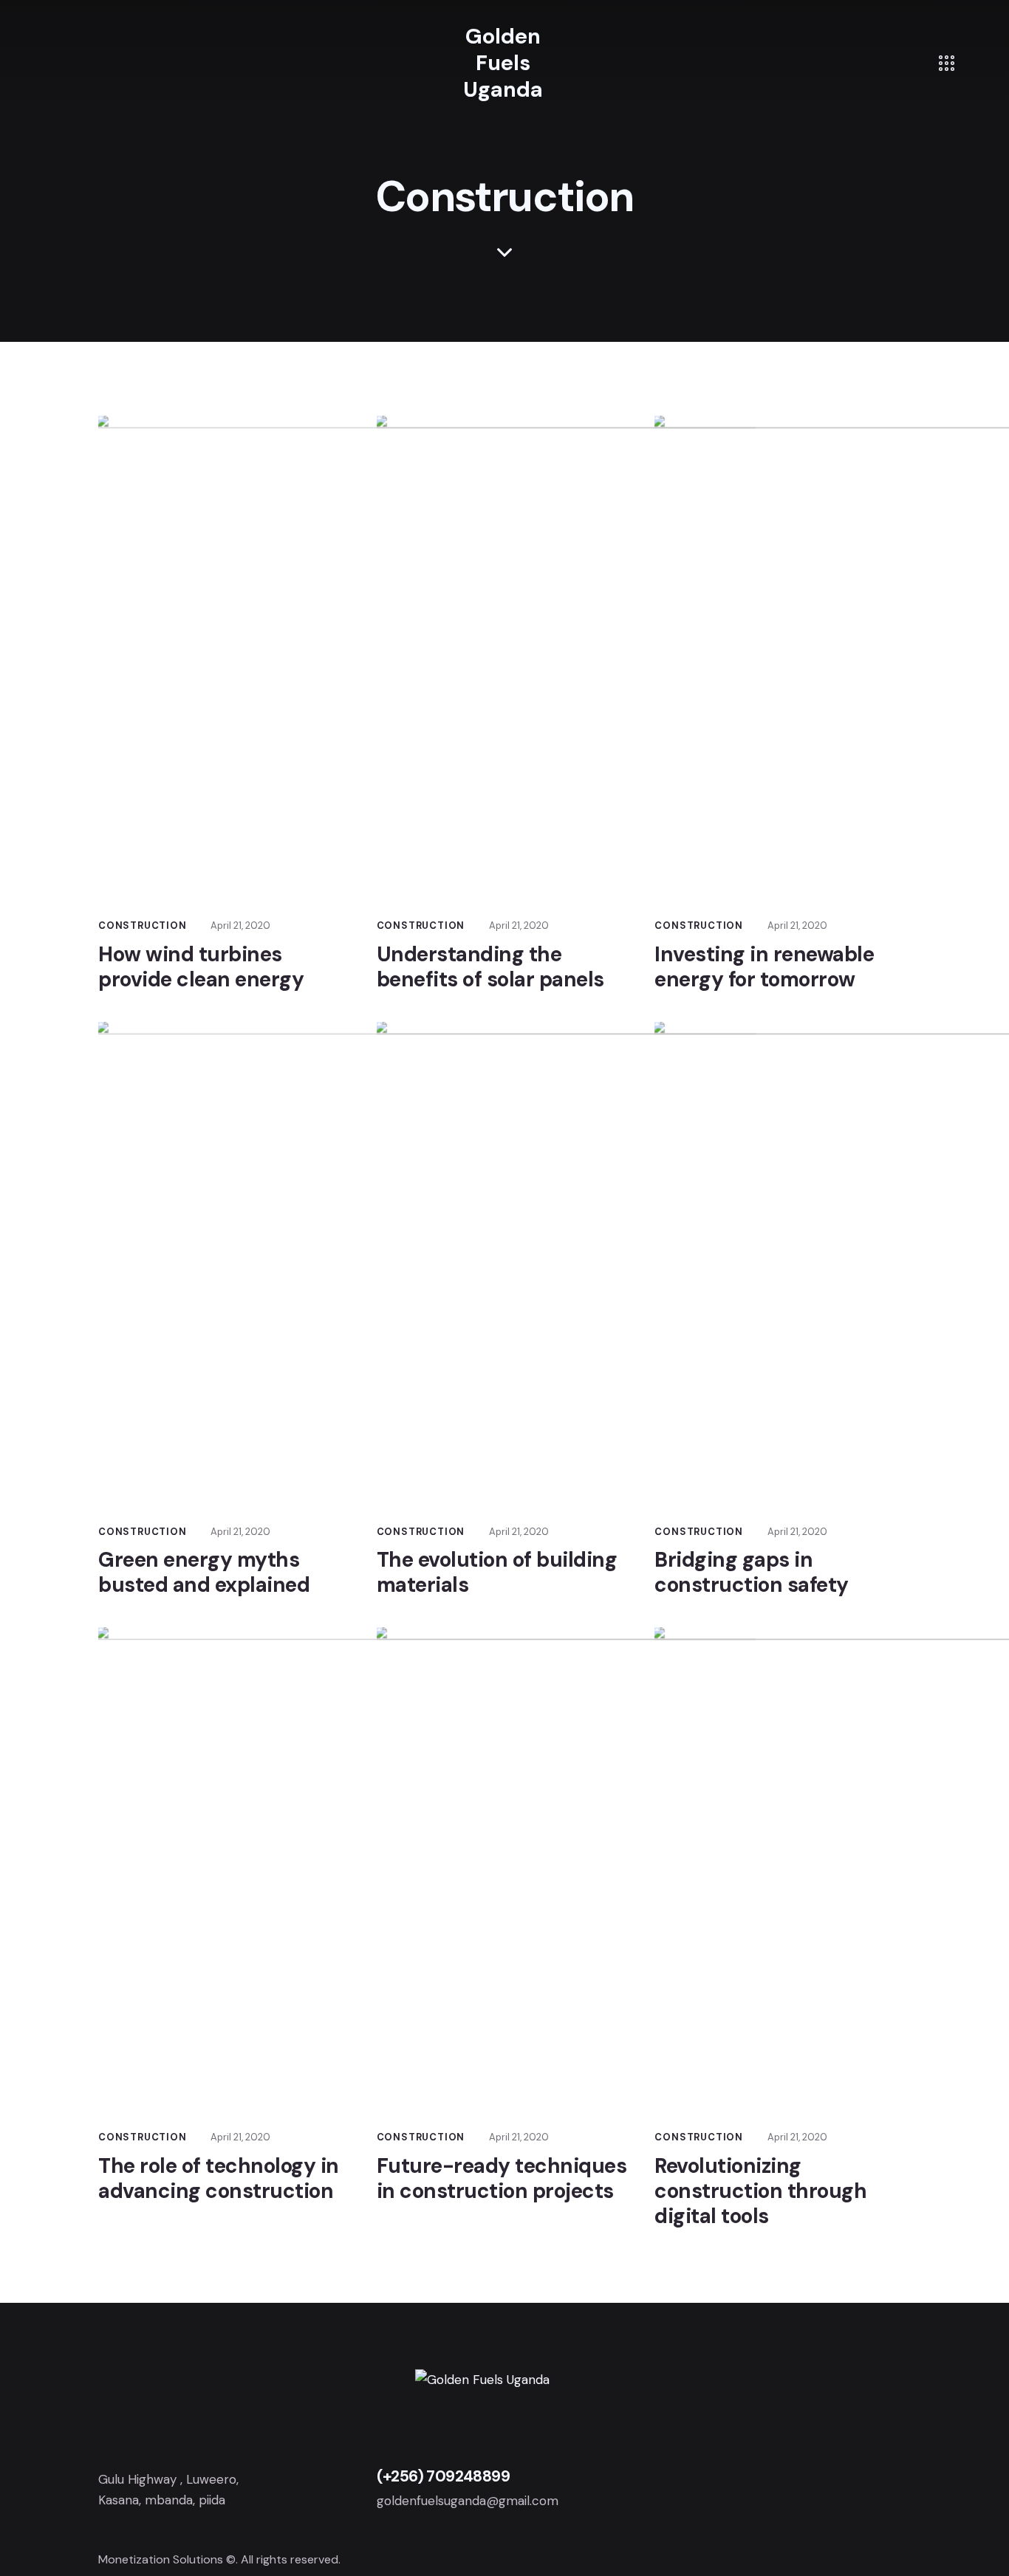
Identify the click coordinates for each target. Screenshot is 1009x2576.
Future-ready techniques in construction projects (502, 2179)
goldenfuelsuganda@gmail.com (468, 2501)
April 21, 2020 (240, 925)
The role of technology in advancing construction (219, 2179)
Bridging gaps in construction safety (752, 1573)
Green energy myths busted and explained (204, 1573)
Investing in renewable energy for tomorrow (764, 967)
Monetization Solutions (161, 2559)
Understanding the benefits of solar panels (490, 967)
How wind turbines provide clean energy (201, 967)
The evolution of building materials (497, 1573)
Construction (143, 925)
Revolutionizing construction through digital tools (760, 2191)
